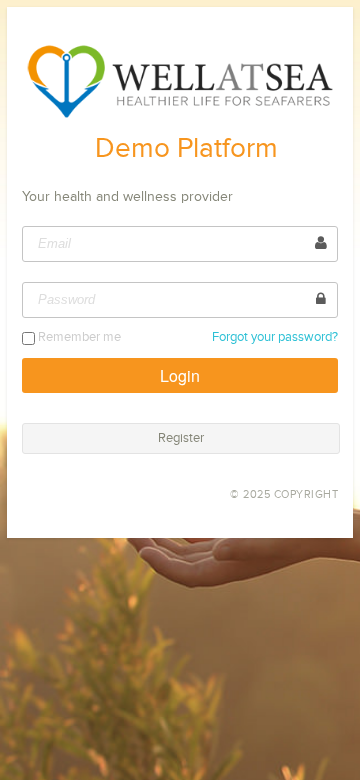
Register (181, 438)
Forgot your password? (275, 337)
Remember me (79, 337)
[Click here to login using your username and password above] (180, 375)
